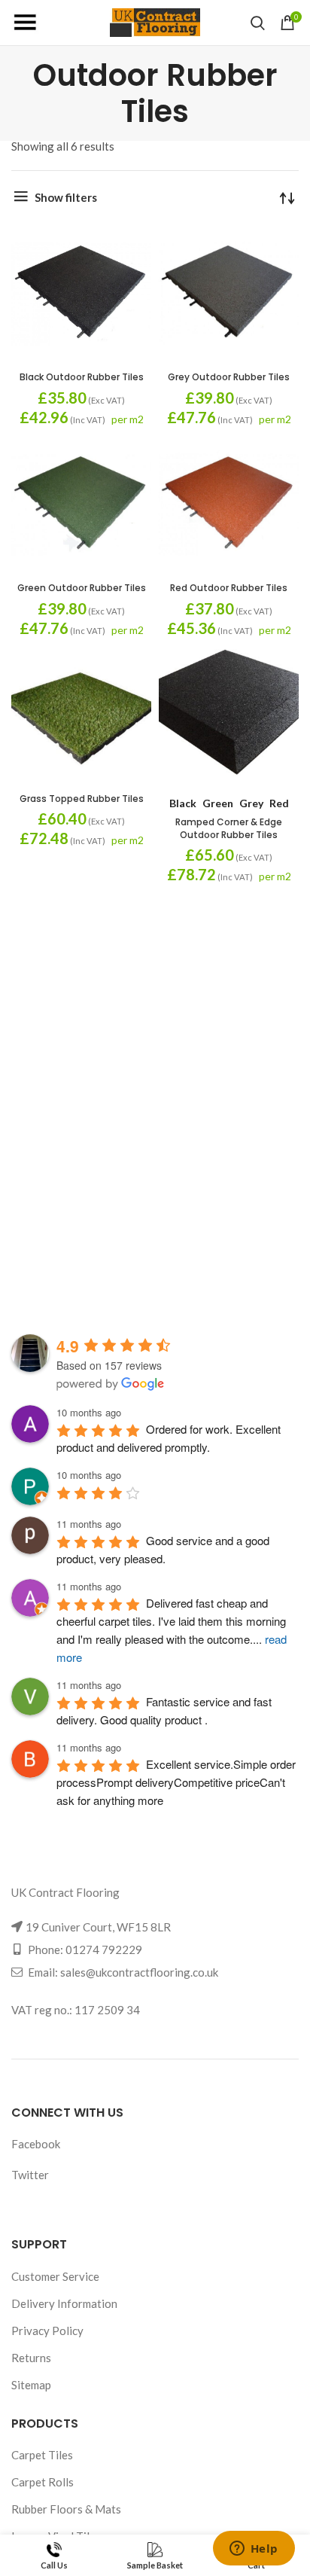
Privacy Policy (47, 2331)
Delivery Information (64, 2303)
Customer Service (55, 2276)
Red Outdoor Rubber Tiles (229, 588)
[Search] (258, 23)
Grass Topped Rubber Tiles (82, 799)
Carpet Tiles (42, 2455)
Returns (31, 2358)
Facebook (36, 2144)
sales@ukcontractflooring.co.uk (139, 1972)
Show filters (66, 197)
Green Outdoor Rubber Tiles (82, 588)
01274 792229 (104, 1950)
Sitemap (31, 2385)
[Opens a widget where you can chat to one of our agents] (254, 2550)
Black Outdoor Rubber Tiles (82, 377)
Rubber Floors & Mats (66, 2509)
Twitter (30, 2175)
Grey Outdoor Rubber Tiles (229, 377)
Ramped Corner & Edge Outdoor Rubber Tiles (229, 828)
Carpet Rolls (43, 2482)
